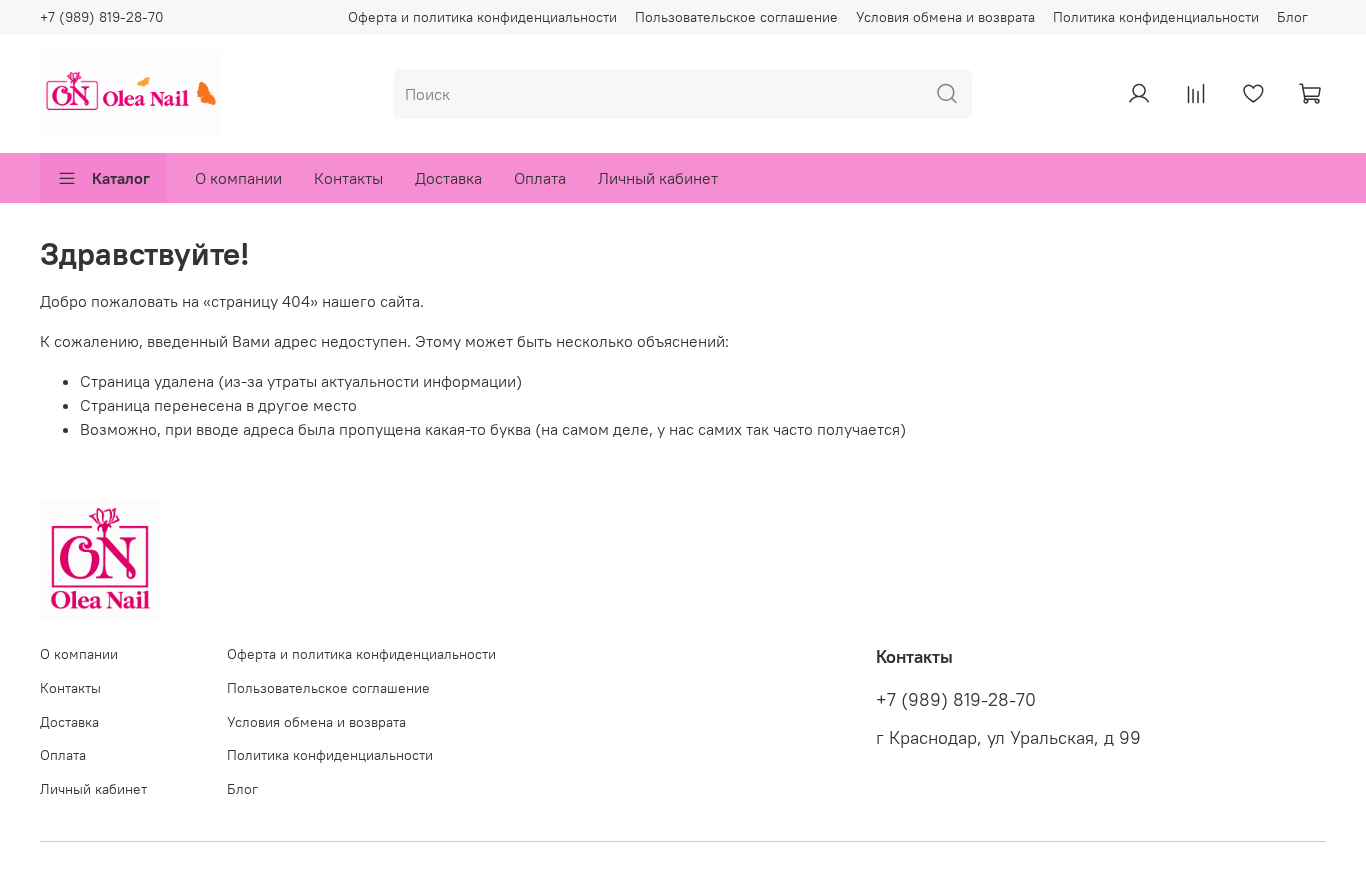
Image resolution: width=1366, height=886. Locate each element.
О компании (238, 178)
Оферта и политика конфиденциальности (482, 17)
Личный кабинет (658, 178)
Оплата (540, 178)
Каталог (121, 178)
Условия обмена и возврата (945, 17)
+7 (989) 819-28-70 (102, 17)
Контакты (348, 178)
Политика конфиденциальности (1156, 17)
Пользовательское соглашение (736, 17)
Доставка (448, 178)
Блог (1292, 17)
